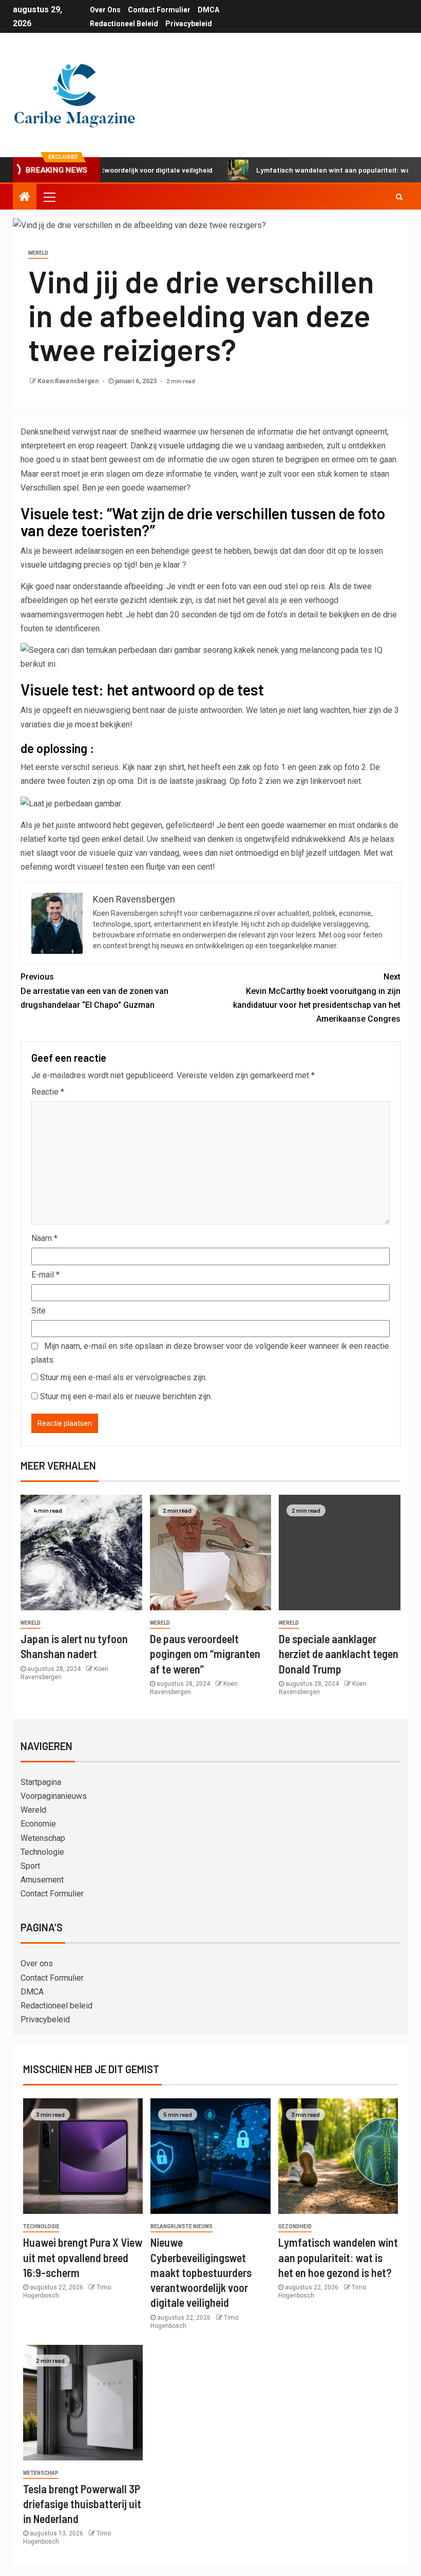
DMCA (208, 10)
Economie (38, 1824)
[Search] (399, 197)
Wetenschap (43, 1838)
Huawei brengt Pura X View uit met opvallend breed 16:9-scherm (83, 2257)
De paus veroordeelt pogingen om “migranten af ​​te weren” (205, 1654)
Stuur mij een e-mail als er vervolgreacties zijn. (123, 1377)
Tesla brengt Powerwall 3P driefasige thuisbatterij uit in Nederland (82, 2504)
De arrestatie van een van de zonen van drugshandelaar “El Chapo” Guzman (94, 991)
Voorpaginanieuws (54, 1796)
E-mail (45, 1275)
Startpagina (41, 1782)
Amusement (42, 1880)
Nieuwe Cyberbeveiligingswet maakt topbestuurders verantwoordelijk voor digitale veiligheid (201, 2272)
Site (39, 1311)
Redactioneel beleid (124, 24)
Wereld (38, 253)
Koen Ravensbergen (69, 381)
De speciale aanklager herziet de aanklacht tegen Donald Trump (339, 1654)
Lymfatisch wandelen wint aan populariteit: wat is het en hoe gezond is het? (338, 2257)
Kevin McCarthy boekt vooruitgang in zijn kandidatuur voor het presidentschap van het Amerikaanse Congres (317, 998)
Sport (30, 1866)
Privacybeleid (189, 24)
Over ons (105, 10)
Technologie (42, 1852)
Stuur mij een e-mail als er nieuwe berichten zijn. (126, 1396)
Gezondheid (295, 2226)
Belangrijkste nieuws (181, 2226)
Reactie (48, 1092)
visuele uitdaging (189, 446)
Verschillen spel (50, 488)
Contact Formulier (159, 10)
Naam (44, 1238)
